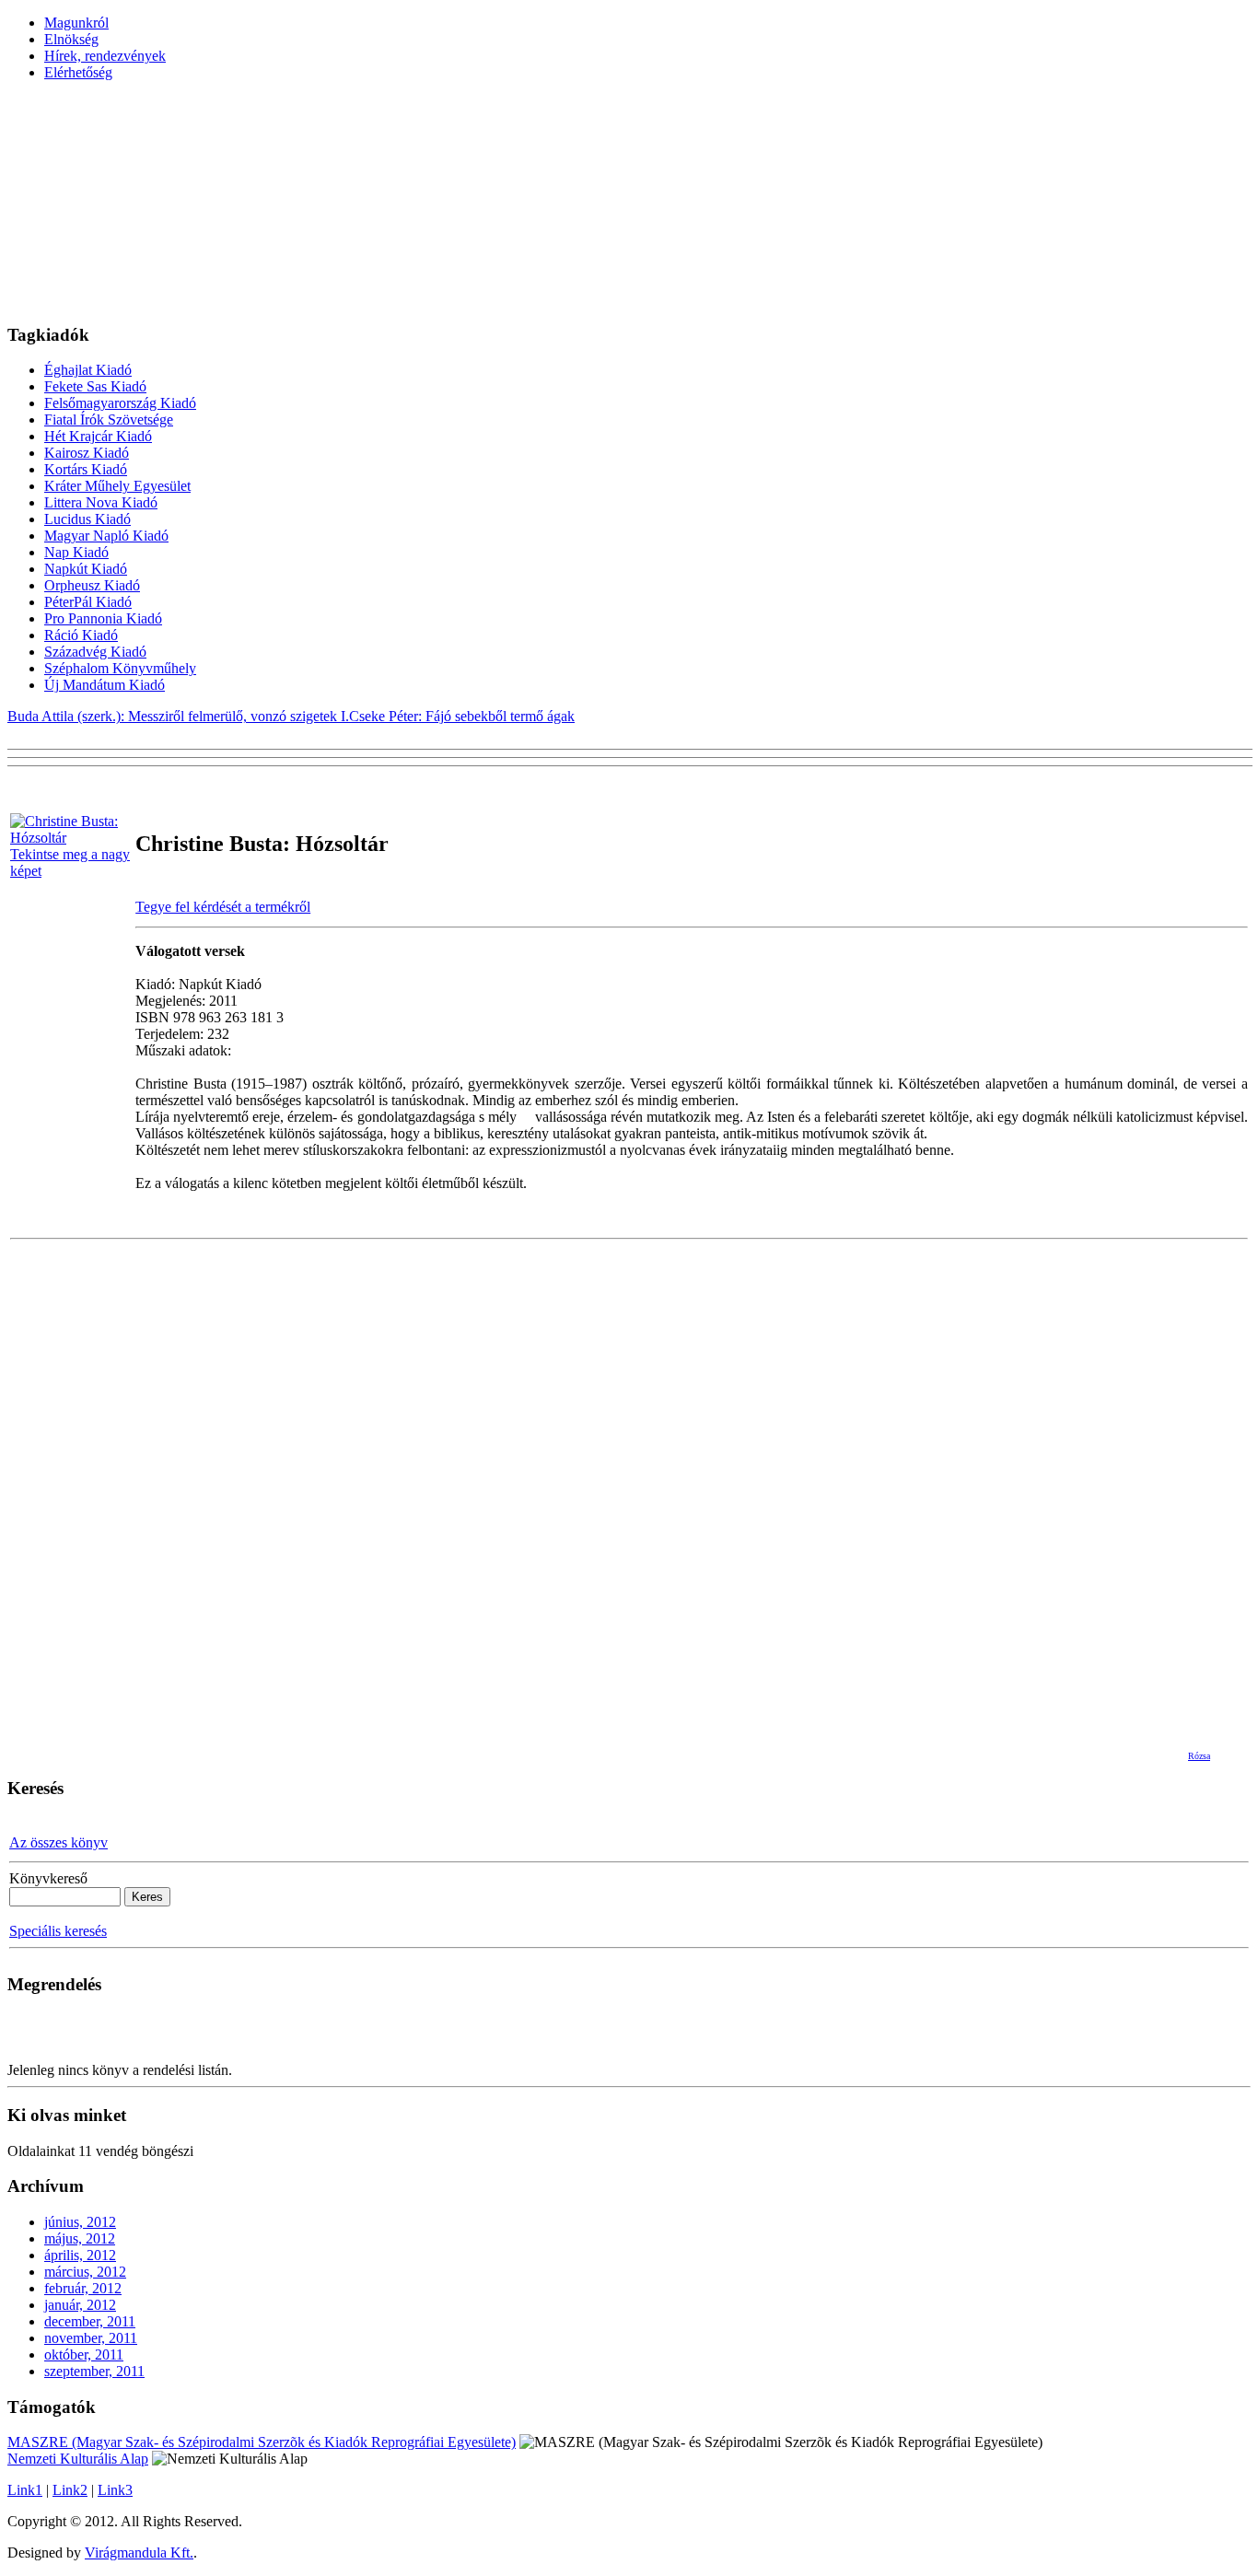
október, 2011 (84, 2355)
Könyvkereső (48, 1878)
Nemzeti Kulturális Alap (78, 2459)
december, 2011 (90, 2321)
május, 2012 (80, 2238)
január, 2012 (80, 2305)
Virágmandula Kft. (139, 2553)
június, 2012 (80, 2222)
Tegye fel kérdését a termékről (223, 907)
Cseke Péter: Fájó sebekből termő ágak (462, 716)
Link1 (25, 2490)
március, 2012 (85, 2272)
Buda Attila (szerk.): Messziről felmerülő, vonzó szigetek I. (178, 716)
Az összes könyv (58, 1842)
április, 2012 (80, 2255)
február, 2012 (83, 2288)
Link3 (115, 2490)
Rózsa (1199, 1756)
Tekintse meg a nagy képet (70, 863)
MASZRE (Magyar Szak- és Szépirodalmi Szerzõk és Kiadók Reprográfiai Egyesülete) (262, 2442)
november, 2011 (91, 2338)
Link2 (70, 2490)
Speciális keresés (58, 1931)
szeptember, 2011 (94, 2371)
